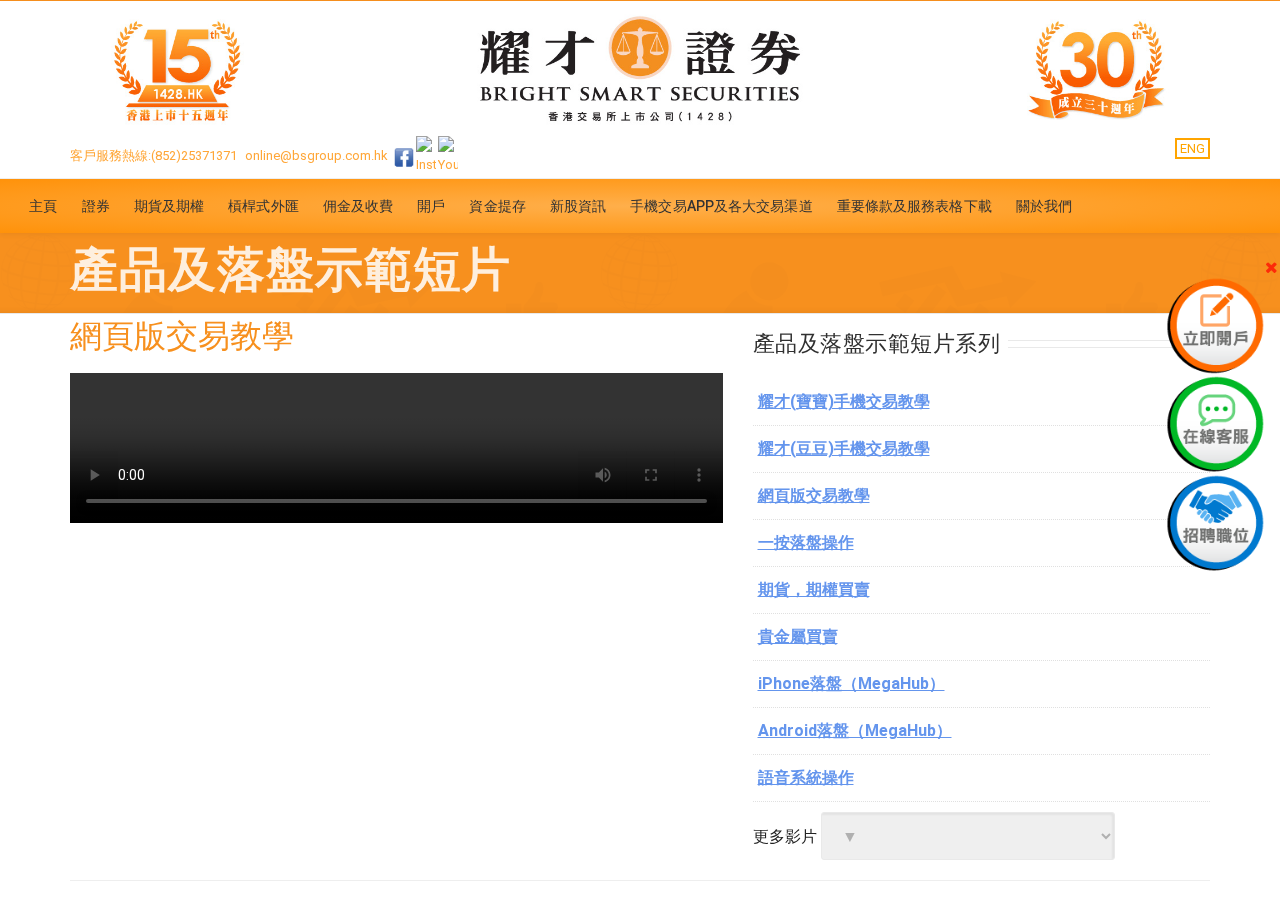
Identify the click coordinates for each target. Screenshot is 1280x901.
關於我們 (1044, 206)
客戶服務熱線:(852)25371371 (153, 155)
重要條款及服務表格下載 (914, 206)
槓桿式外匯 (263, 206)
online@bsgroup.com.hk (316, 155)
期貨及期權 (169, 206)
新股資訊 (578, 206)
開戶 (431, 206)
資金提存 (497, 206)
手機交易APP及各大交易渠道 (721, 206)
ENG (1192, 148)
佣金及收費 (358, 206)
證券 (96, 206)
